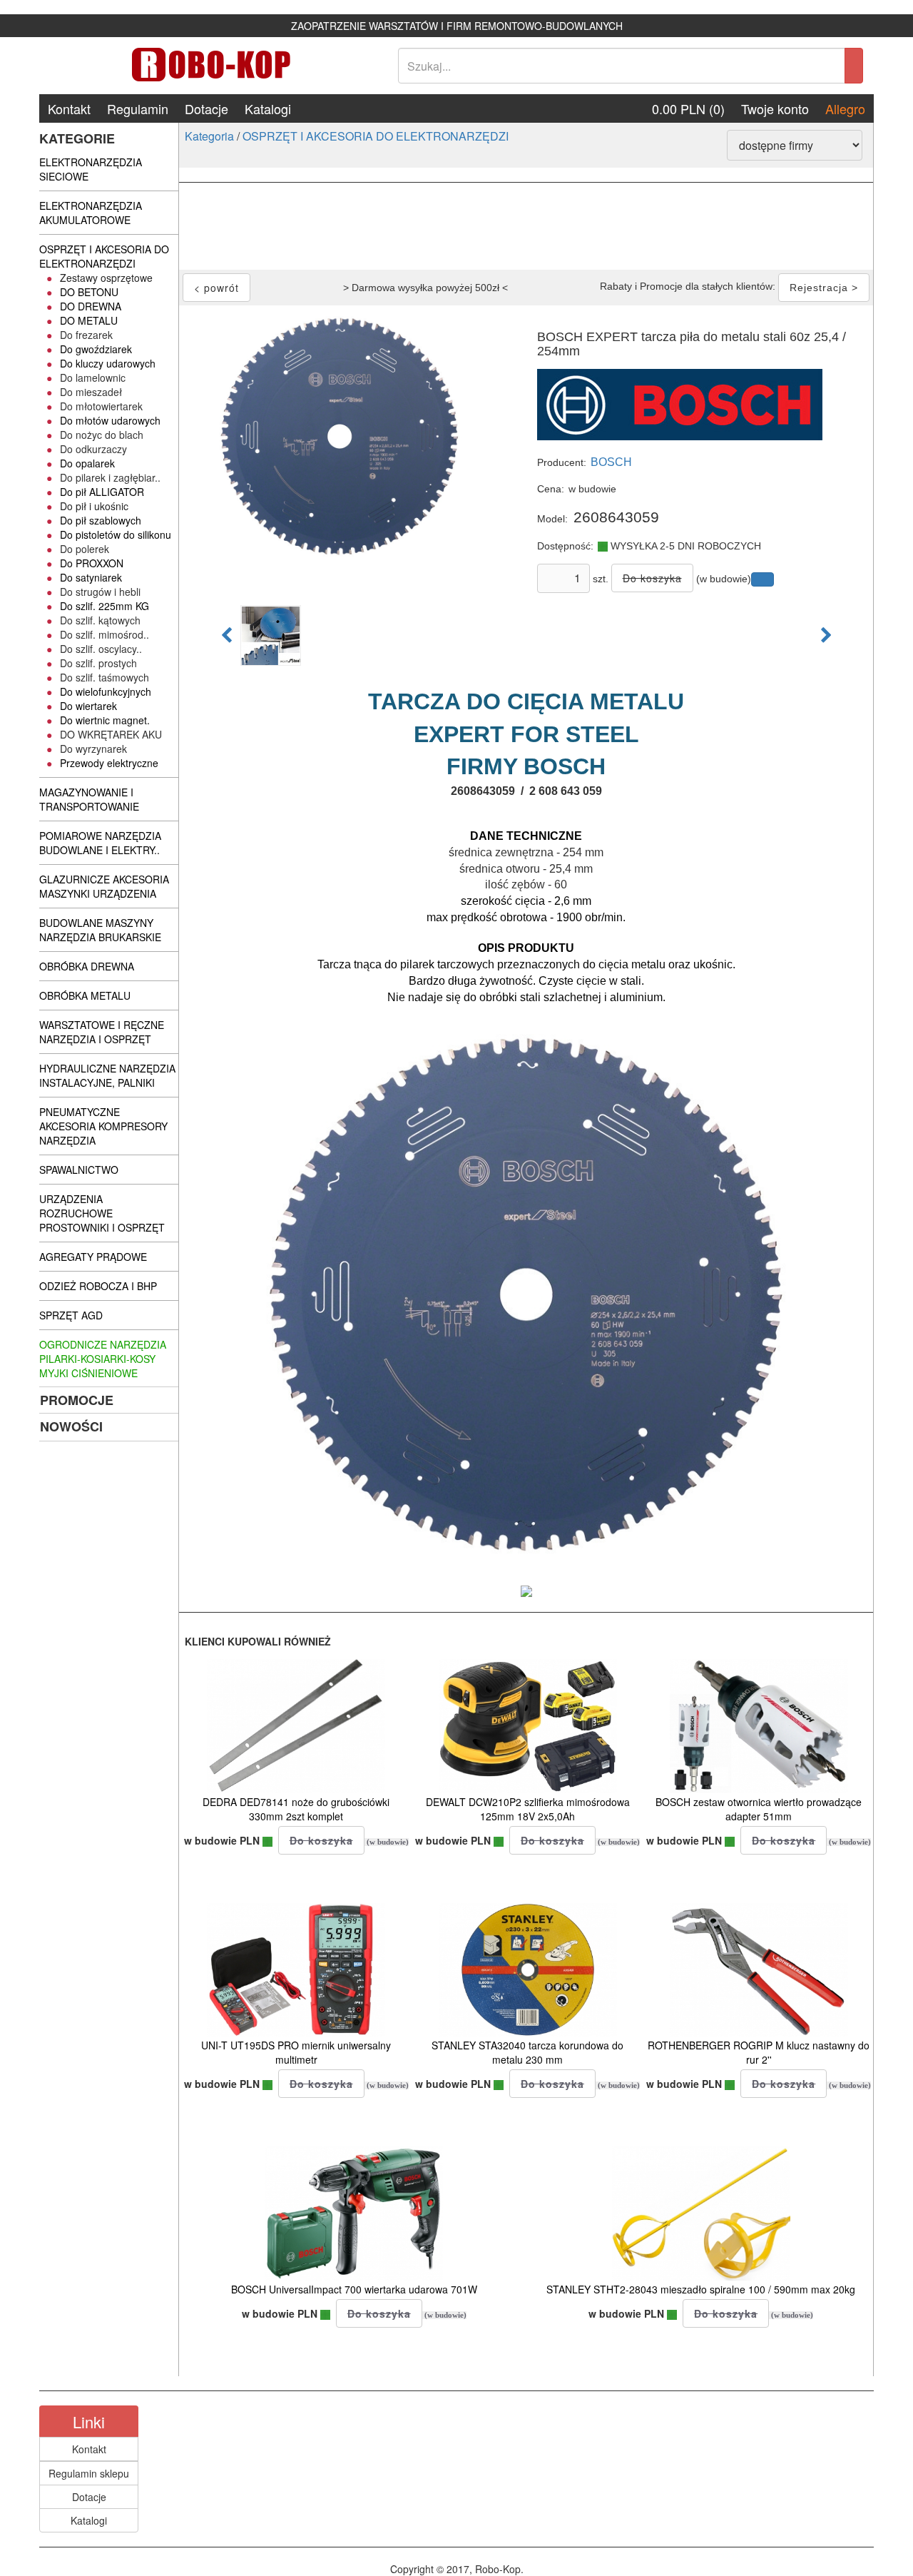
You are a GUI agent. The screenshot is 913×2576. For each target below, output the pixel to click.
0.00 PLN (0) (688, 108)
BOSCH (611, 462)
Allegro (845, 108)
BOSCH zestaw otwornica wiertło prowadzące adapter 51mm (759, 1809)
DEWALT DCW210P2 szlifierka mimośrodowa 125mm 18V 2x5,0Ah (528, 1809)
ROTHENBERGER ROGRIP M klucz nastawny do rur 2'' (759, 2052)
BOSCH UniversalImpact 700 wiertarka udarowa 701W (354, 2289)
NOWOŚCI (71, 1426)
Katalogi (268, 108)
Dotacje (206, 108)
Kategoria (209, 136)
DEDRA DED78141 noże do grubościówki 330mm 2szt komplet (296, 1809)
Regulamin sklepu (89, 2473)
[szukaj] (854, 66)
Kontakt (69, 108)
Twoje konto (775, 108)
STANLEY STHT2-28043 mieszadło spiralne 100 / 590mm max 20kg (701, 2289)
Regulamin (138, 108)
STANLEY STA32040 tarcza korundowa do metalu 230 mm (527, 2052)
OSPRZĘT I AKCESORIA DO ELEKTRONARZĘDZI (376, 136)
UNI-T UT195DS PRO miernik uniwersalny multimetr (296, 2052)
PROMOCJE (77, 1400)
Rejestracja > (824, 288)
